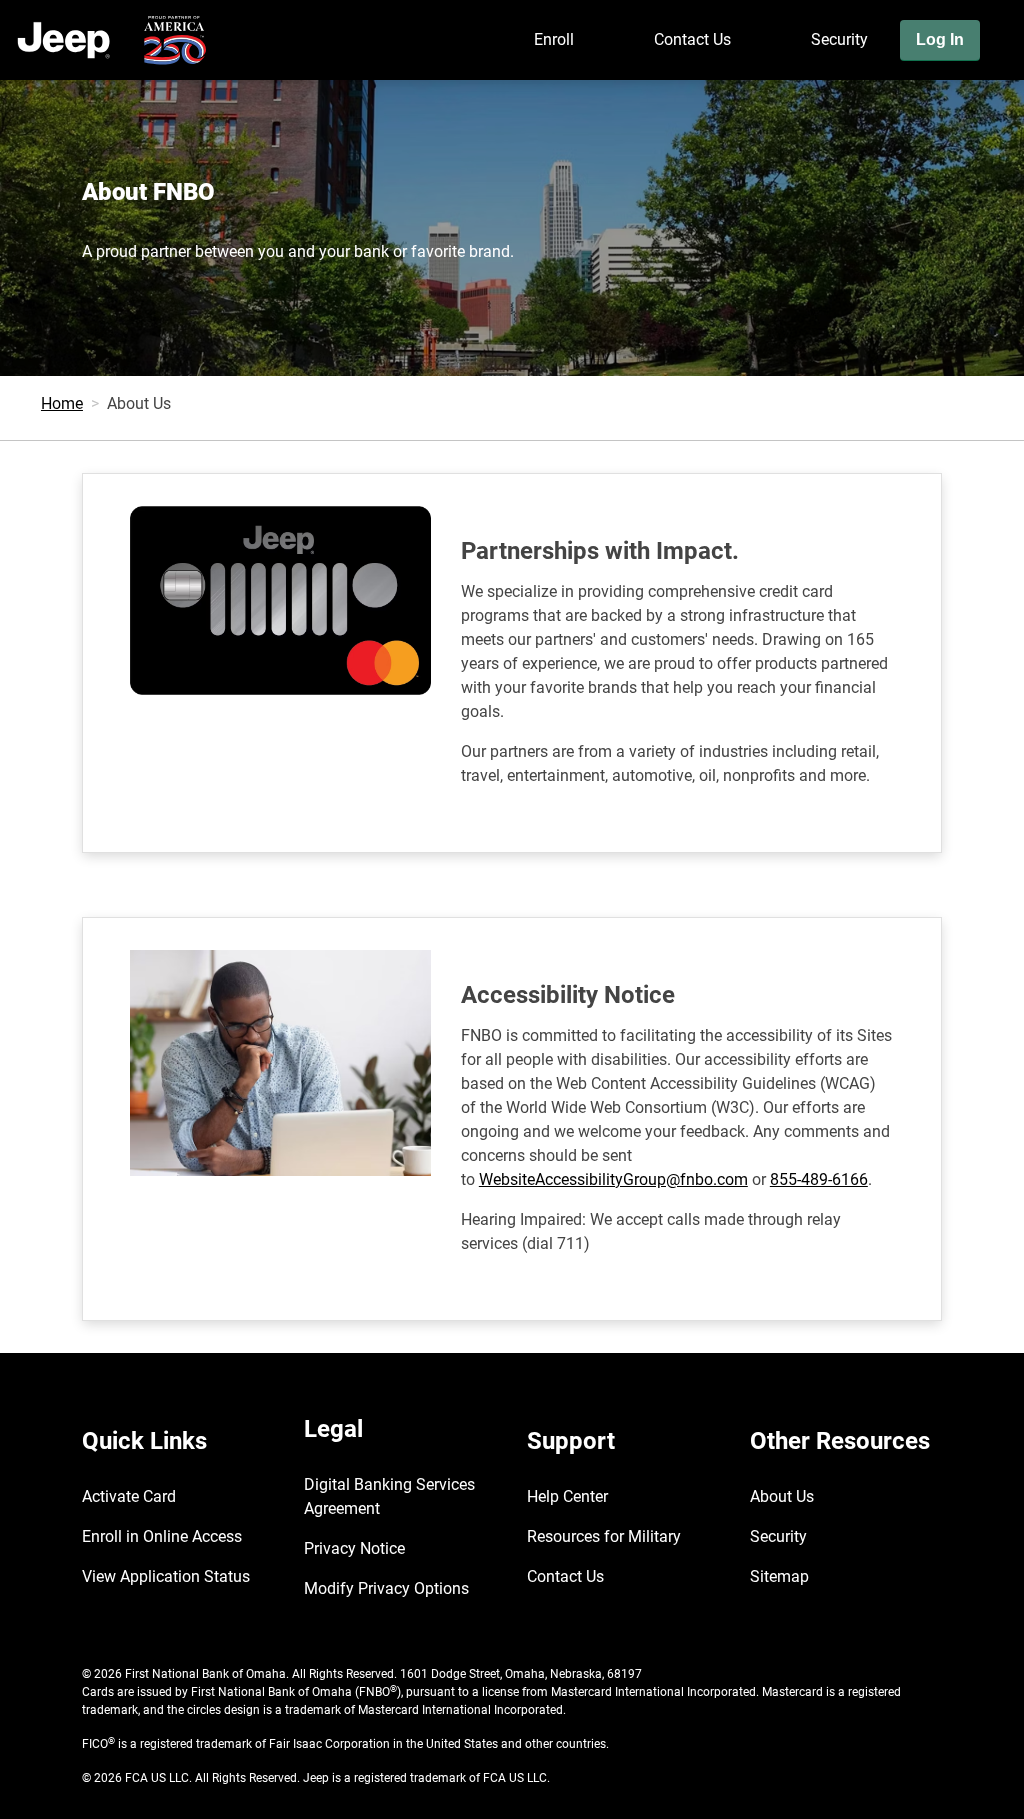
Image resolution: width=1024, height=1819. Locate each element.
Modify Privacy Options (386, 1588)
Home (62, 403)
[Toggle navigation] (1002, 97)
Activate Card (129, 1496)
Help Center (567, 1496)
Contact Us (692, 39)
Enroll (554, 39)
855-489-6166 (819, 1179)
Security (839, 39)
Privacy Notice (354, 1548)
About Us (782, 1496)
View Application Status (166, 1576)
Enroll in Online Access (162, 1536)
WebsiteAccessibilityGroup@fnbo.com (613, 1179)
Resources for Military (604, 1536)
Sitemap (779, 1576)
